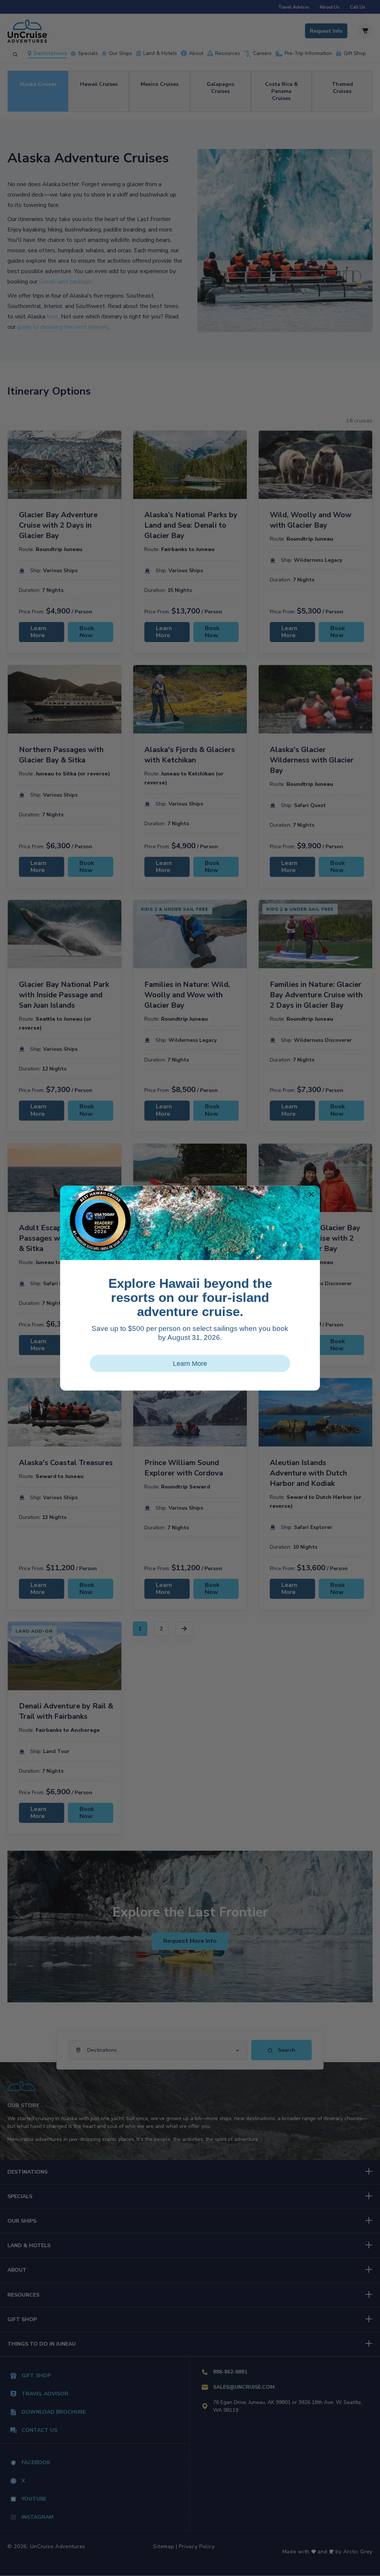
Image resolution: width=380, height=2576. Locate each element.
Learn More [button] (190, 1363)
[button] (311, 1194)
